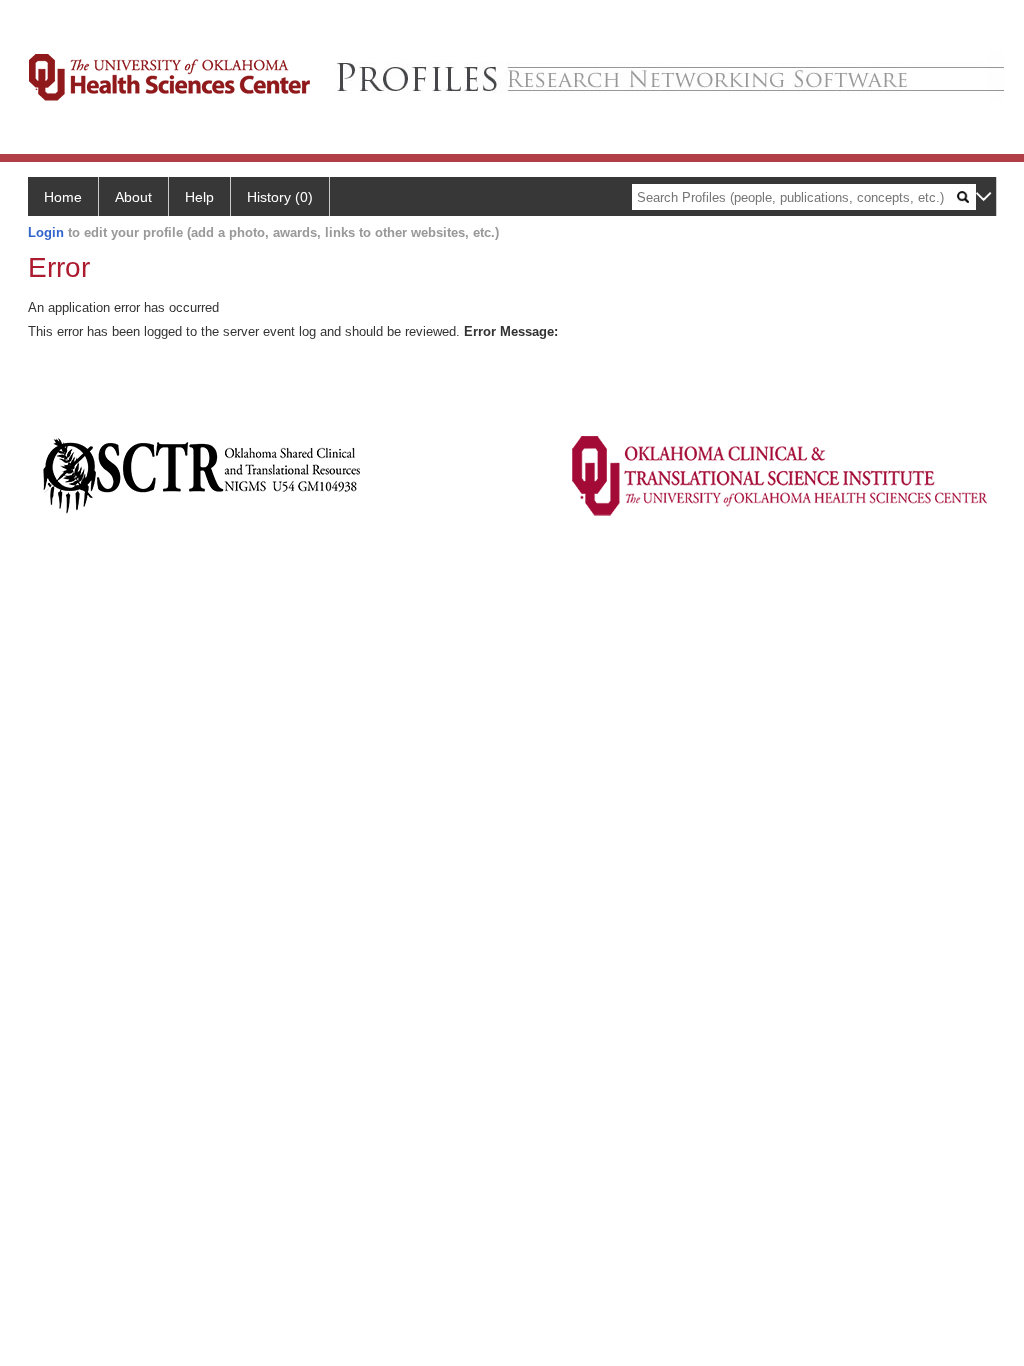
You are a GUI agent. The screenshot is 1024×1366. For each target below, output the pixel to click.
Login (46, 232)
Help (199, 197)
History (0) (280, 197)
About (133, 197)
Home (63, 197)
